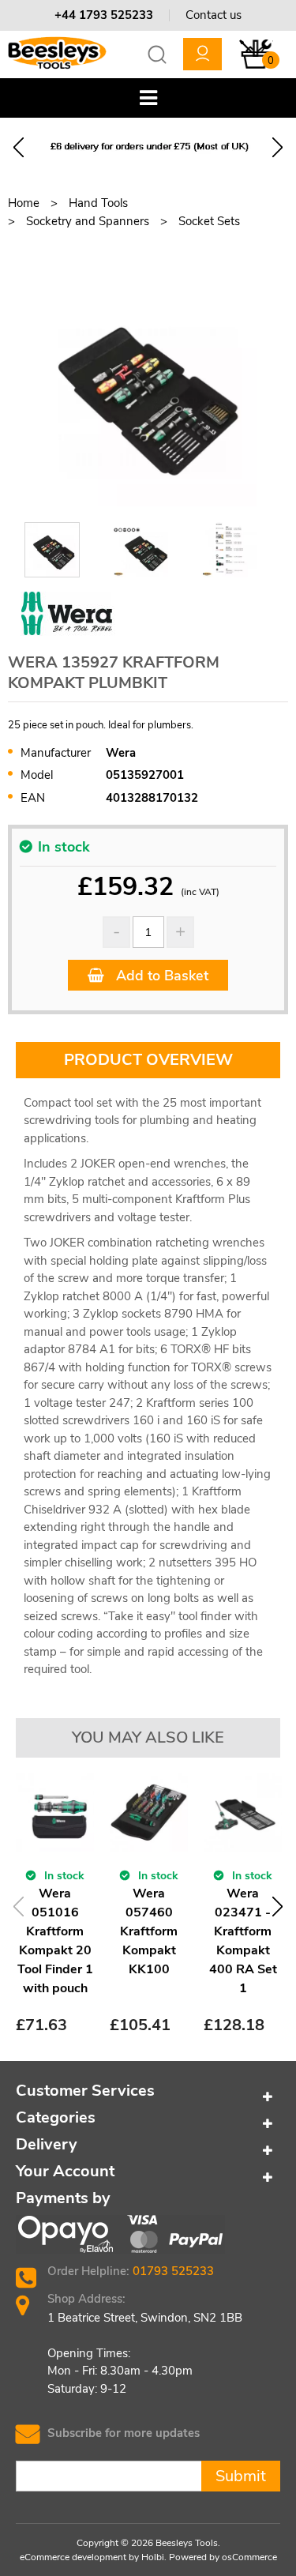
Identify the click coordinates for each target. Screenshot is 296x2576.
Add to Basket (160, 976)
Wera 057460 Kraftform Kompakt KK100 (149, 1931)
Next (277, 147)
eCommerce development (73, 2557)
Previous (19, 147)
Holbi (153, 2557)
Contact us (214, 15)
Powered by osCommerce (223, 2557)
